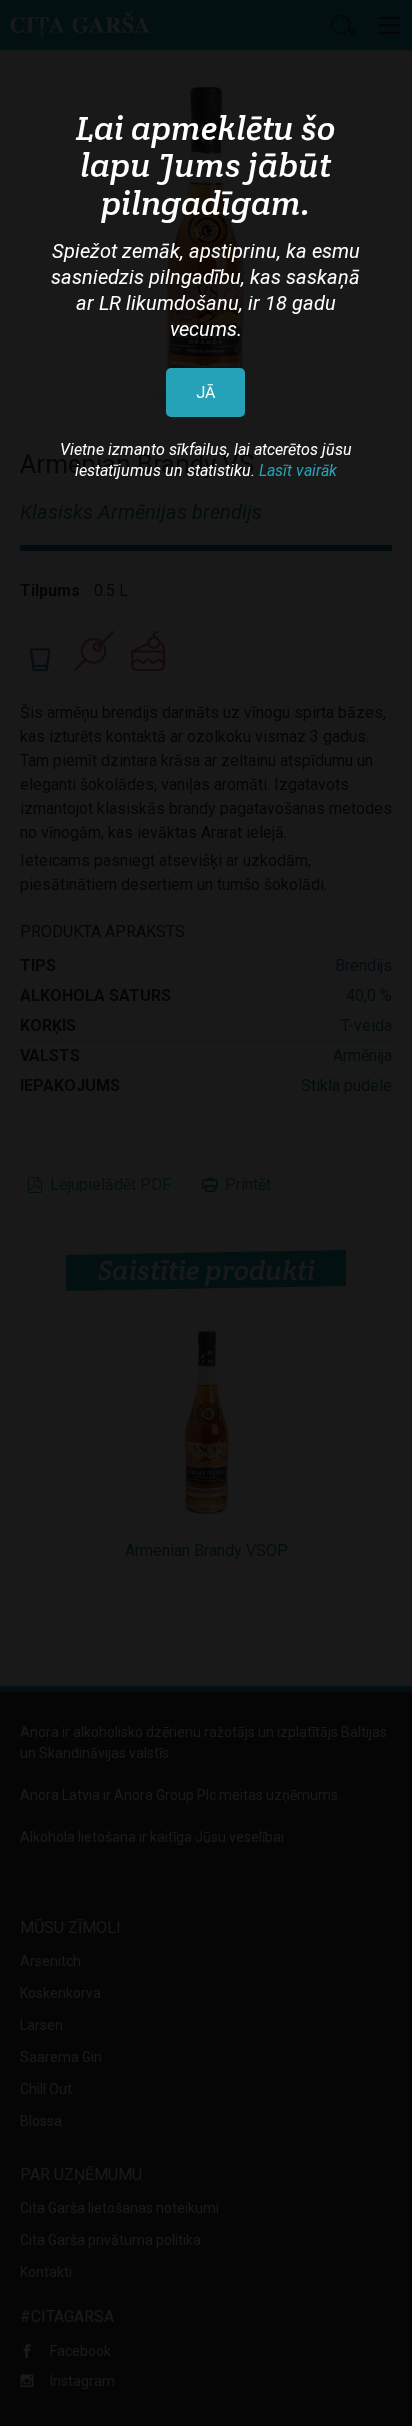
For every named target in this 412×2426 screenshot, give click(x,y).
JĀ (205, 392)
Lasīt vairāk (298, 470)
